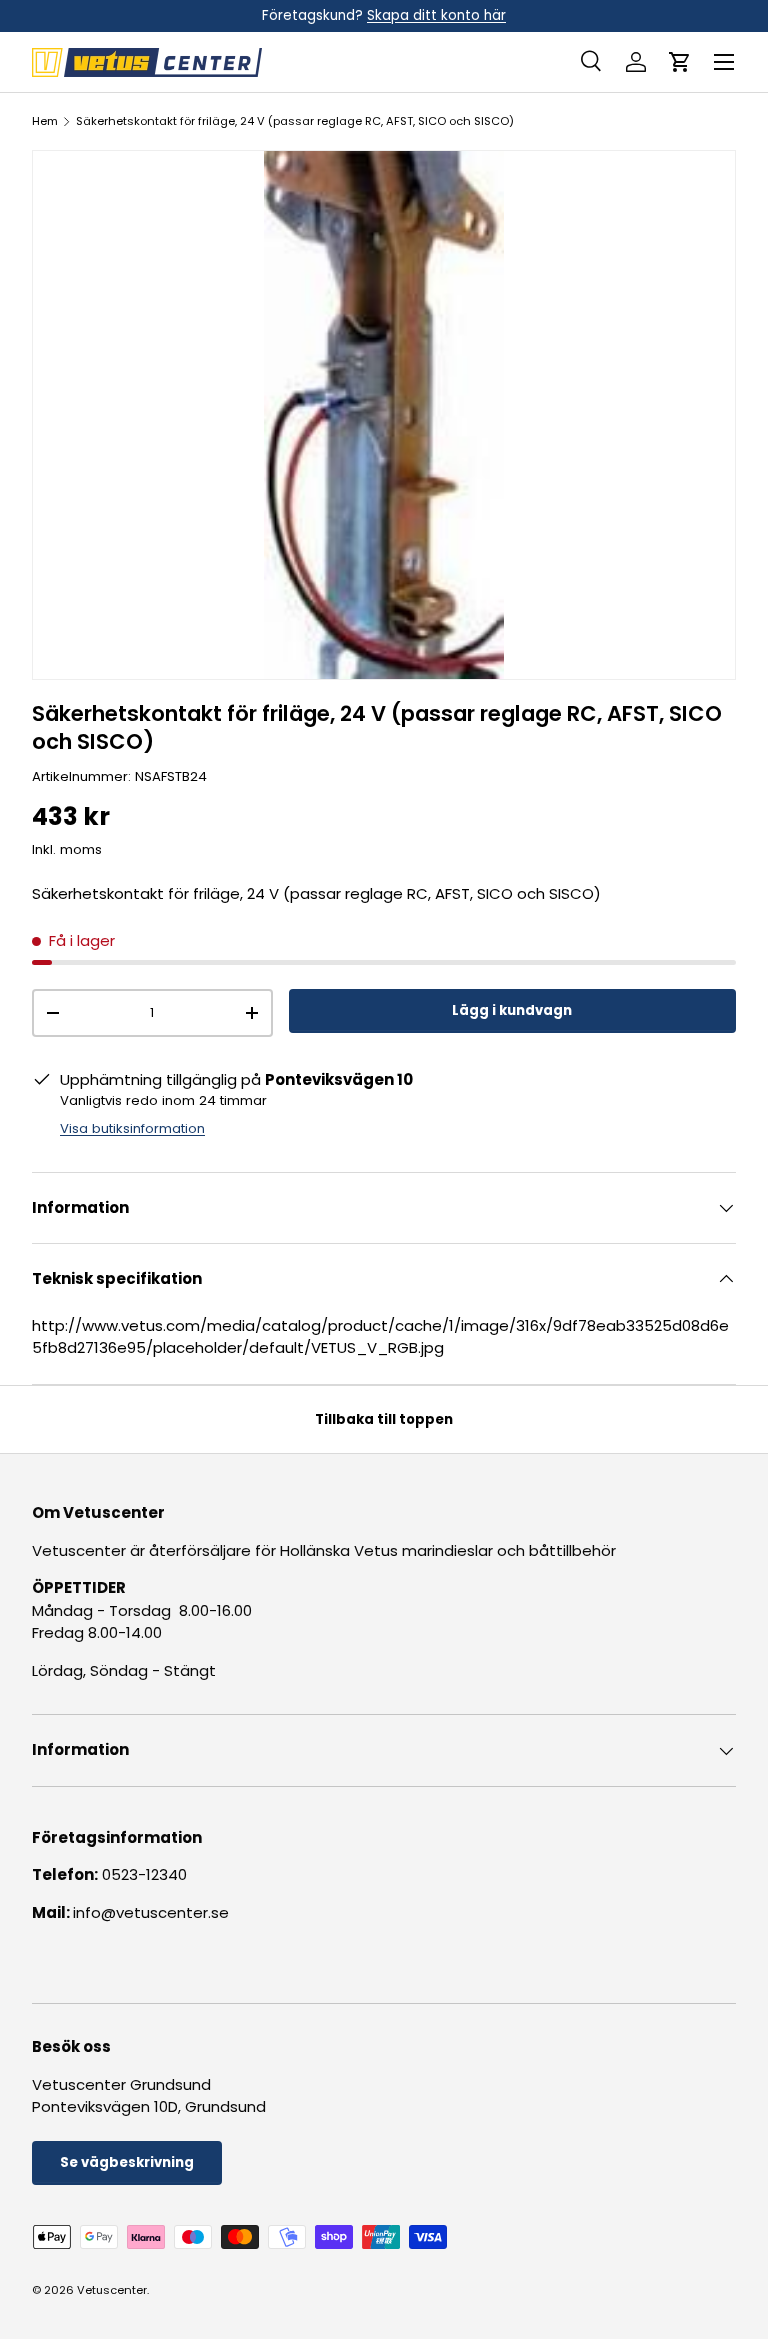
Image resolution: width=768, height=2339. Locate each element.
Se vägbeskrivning (127, 2162)
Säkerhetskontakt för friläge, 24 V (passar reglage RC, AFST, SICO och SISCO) (295, 121)
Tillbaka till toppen (384, 1419)
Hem (45, 121)
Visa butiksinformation (132, 1128)
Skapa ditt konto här (436, 15)
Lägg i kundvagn (512, 1010)
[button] (680, 62)
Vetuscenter (112, 2290)
